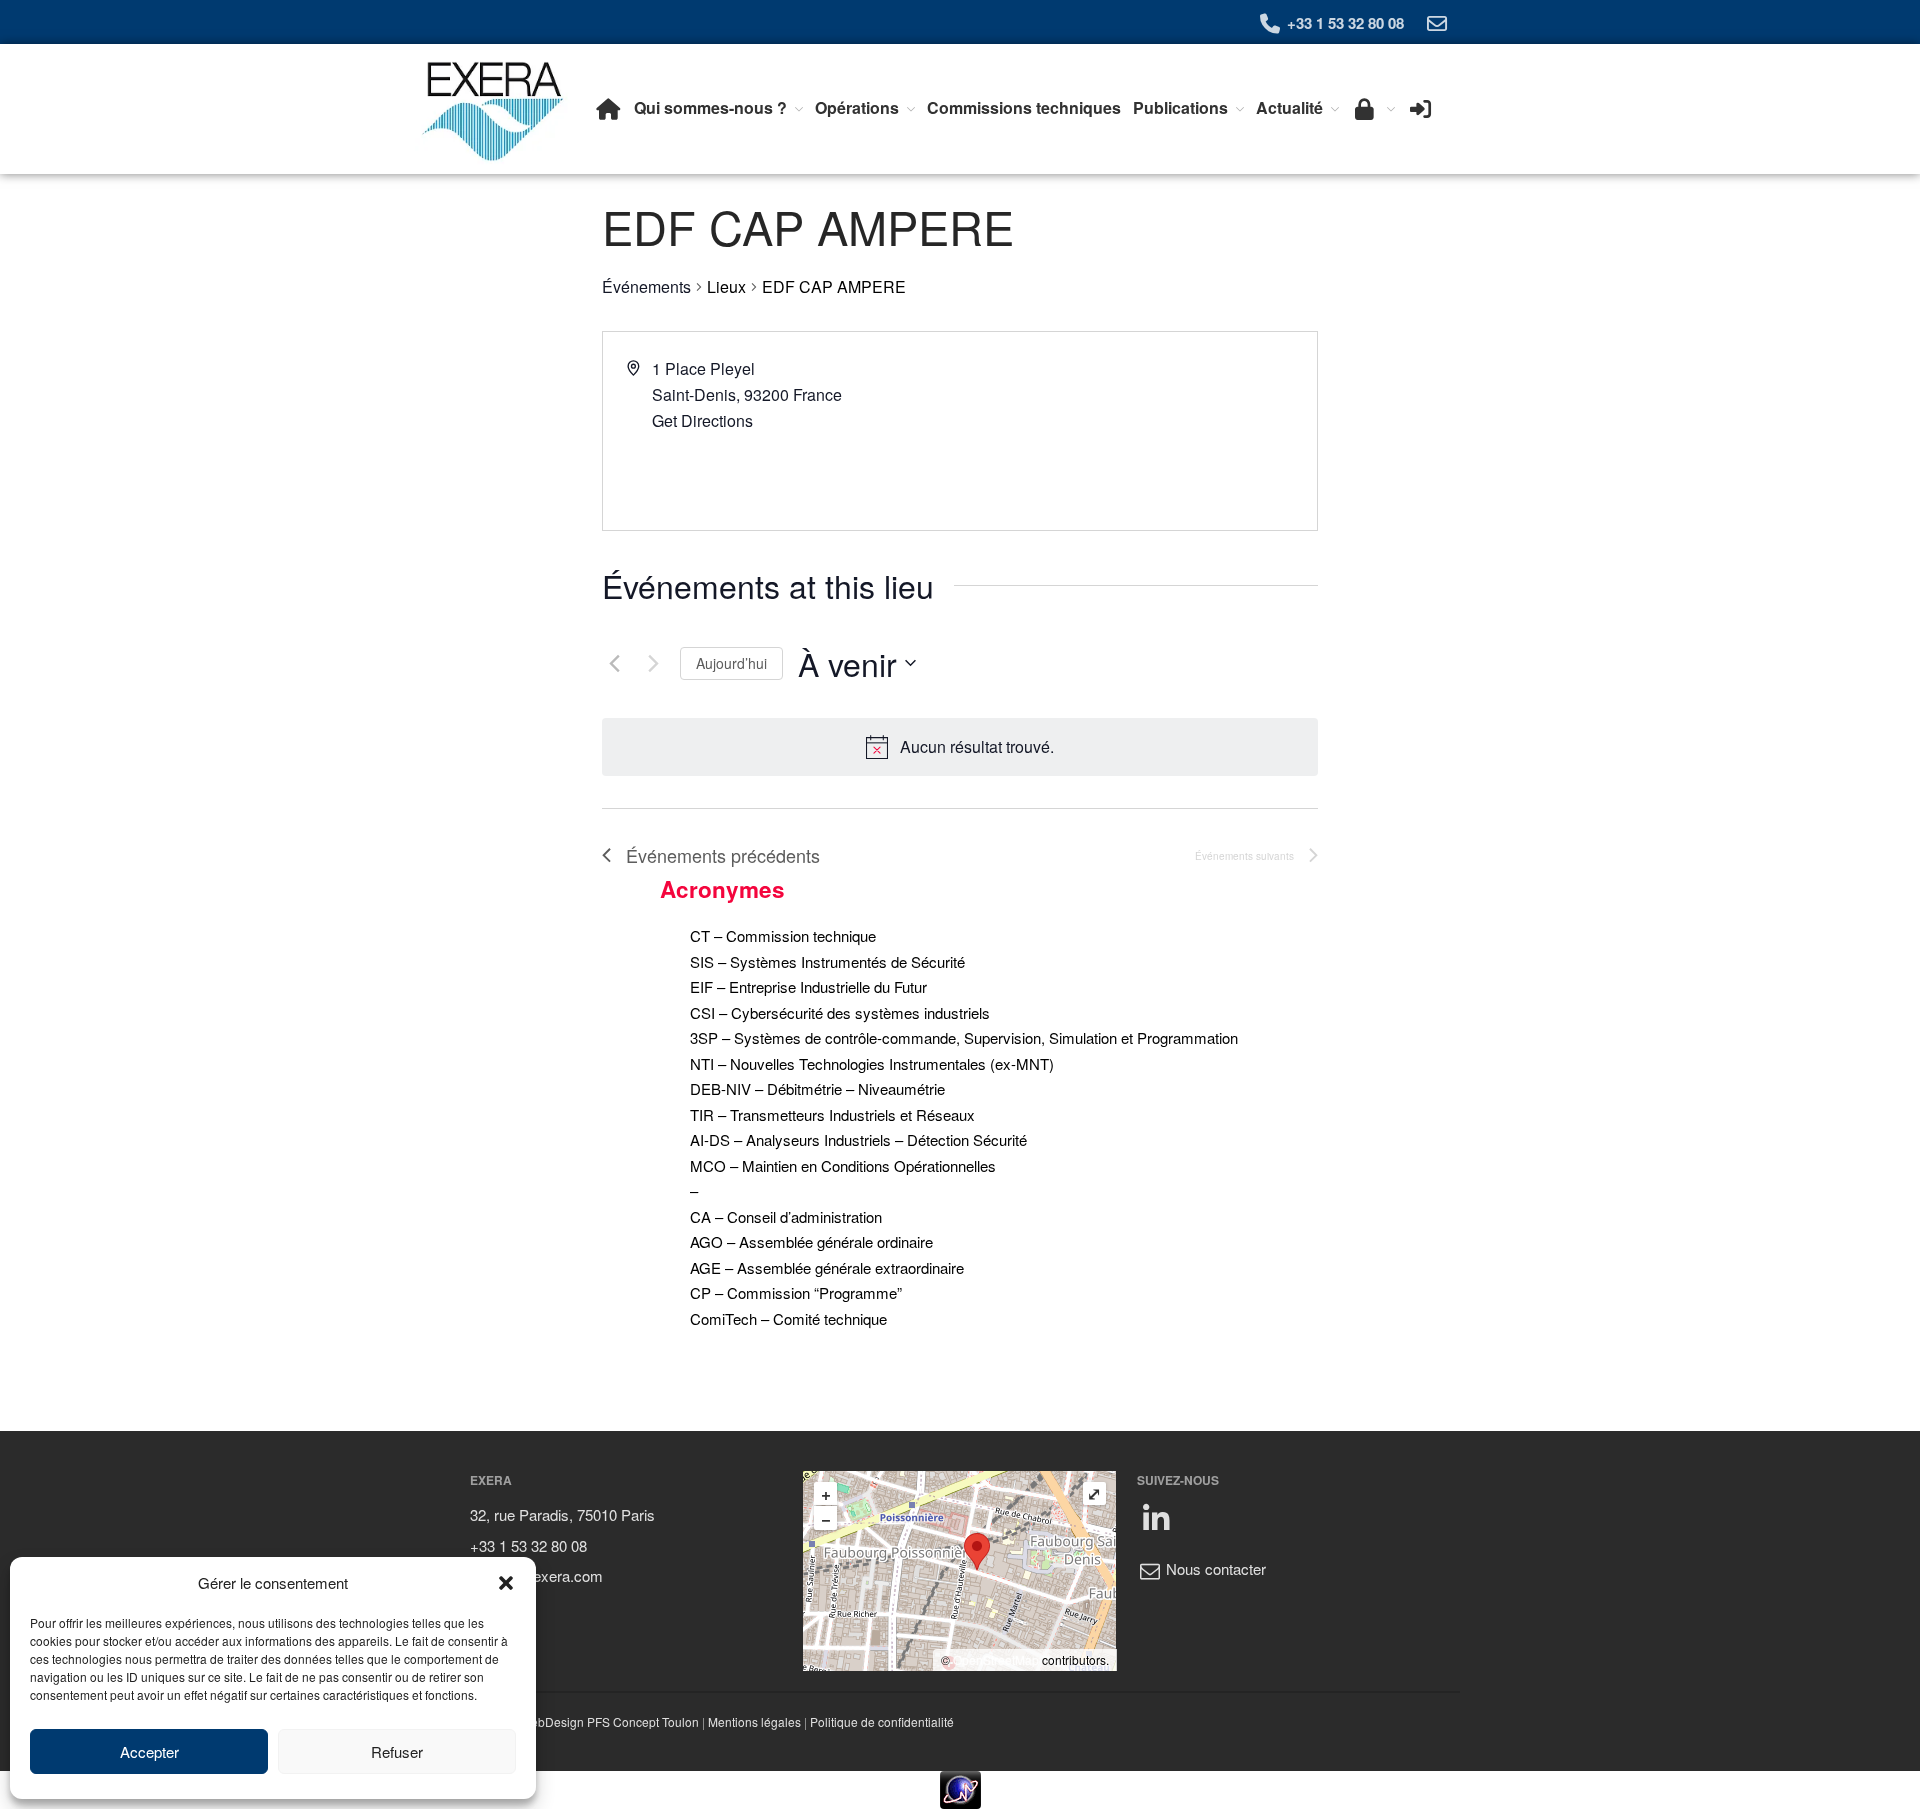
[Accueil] (608, 108)
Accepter (149, 1751)
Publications (1180, 107)
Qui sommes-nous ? (710, 107)
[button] (506, 1583)
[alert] (977, 747)
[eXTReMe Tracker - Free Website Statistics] (960, 1790)
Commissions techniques (1024, 107)
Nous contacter (1214, 1568)
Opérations (857, 107)
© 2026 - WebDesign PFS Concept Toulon (584, 1721)
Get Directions (702, 420)
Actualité (1289, 107)
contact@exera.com (536, 1575)
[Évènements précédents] (614, 663)
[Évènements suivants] (653, 663)
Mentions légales (754, 1721)
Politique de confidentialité (882, 1721)
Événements (646, 287)
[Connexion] (1420, 108)
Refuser (397, 1751)
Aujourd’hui (731, 663)
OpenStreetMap (996, 1659)
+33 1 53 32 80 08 (1343, 23)
